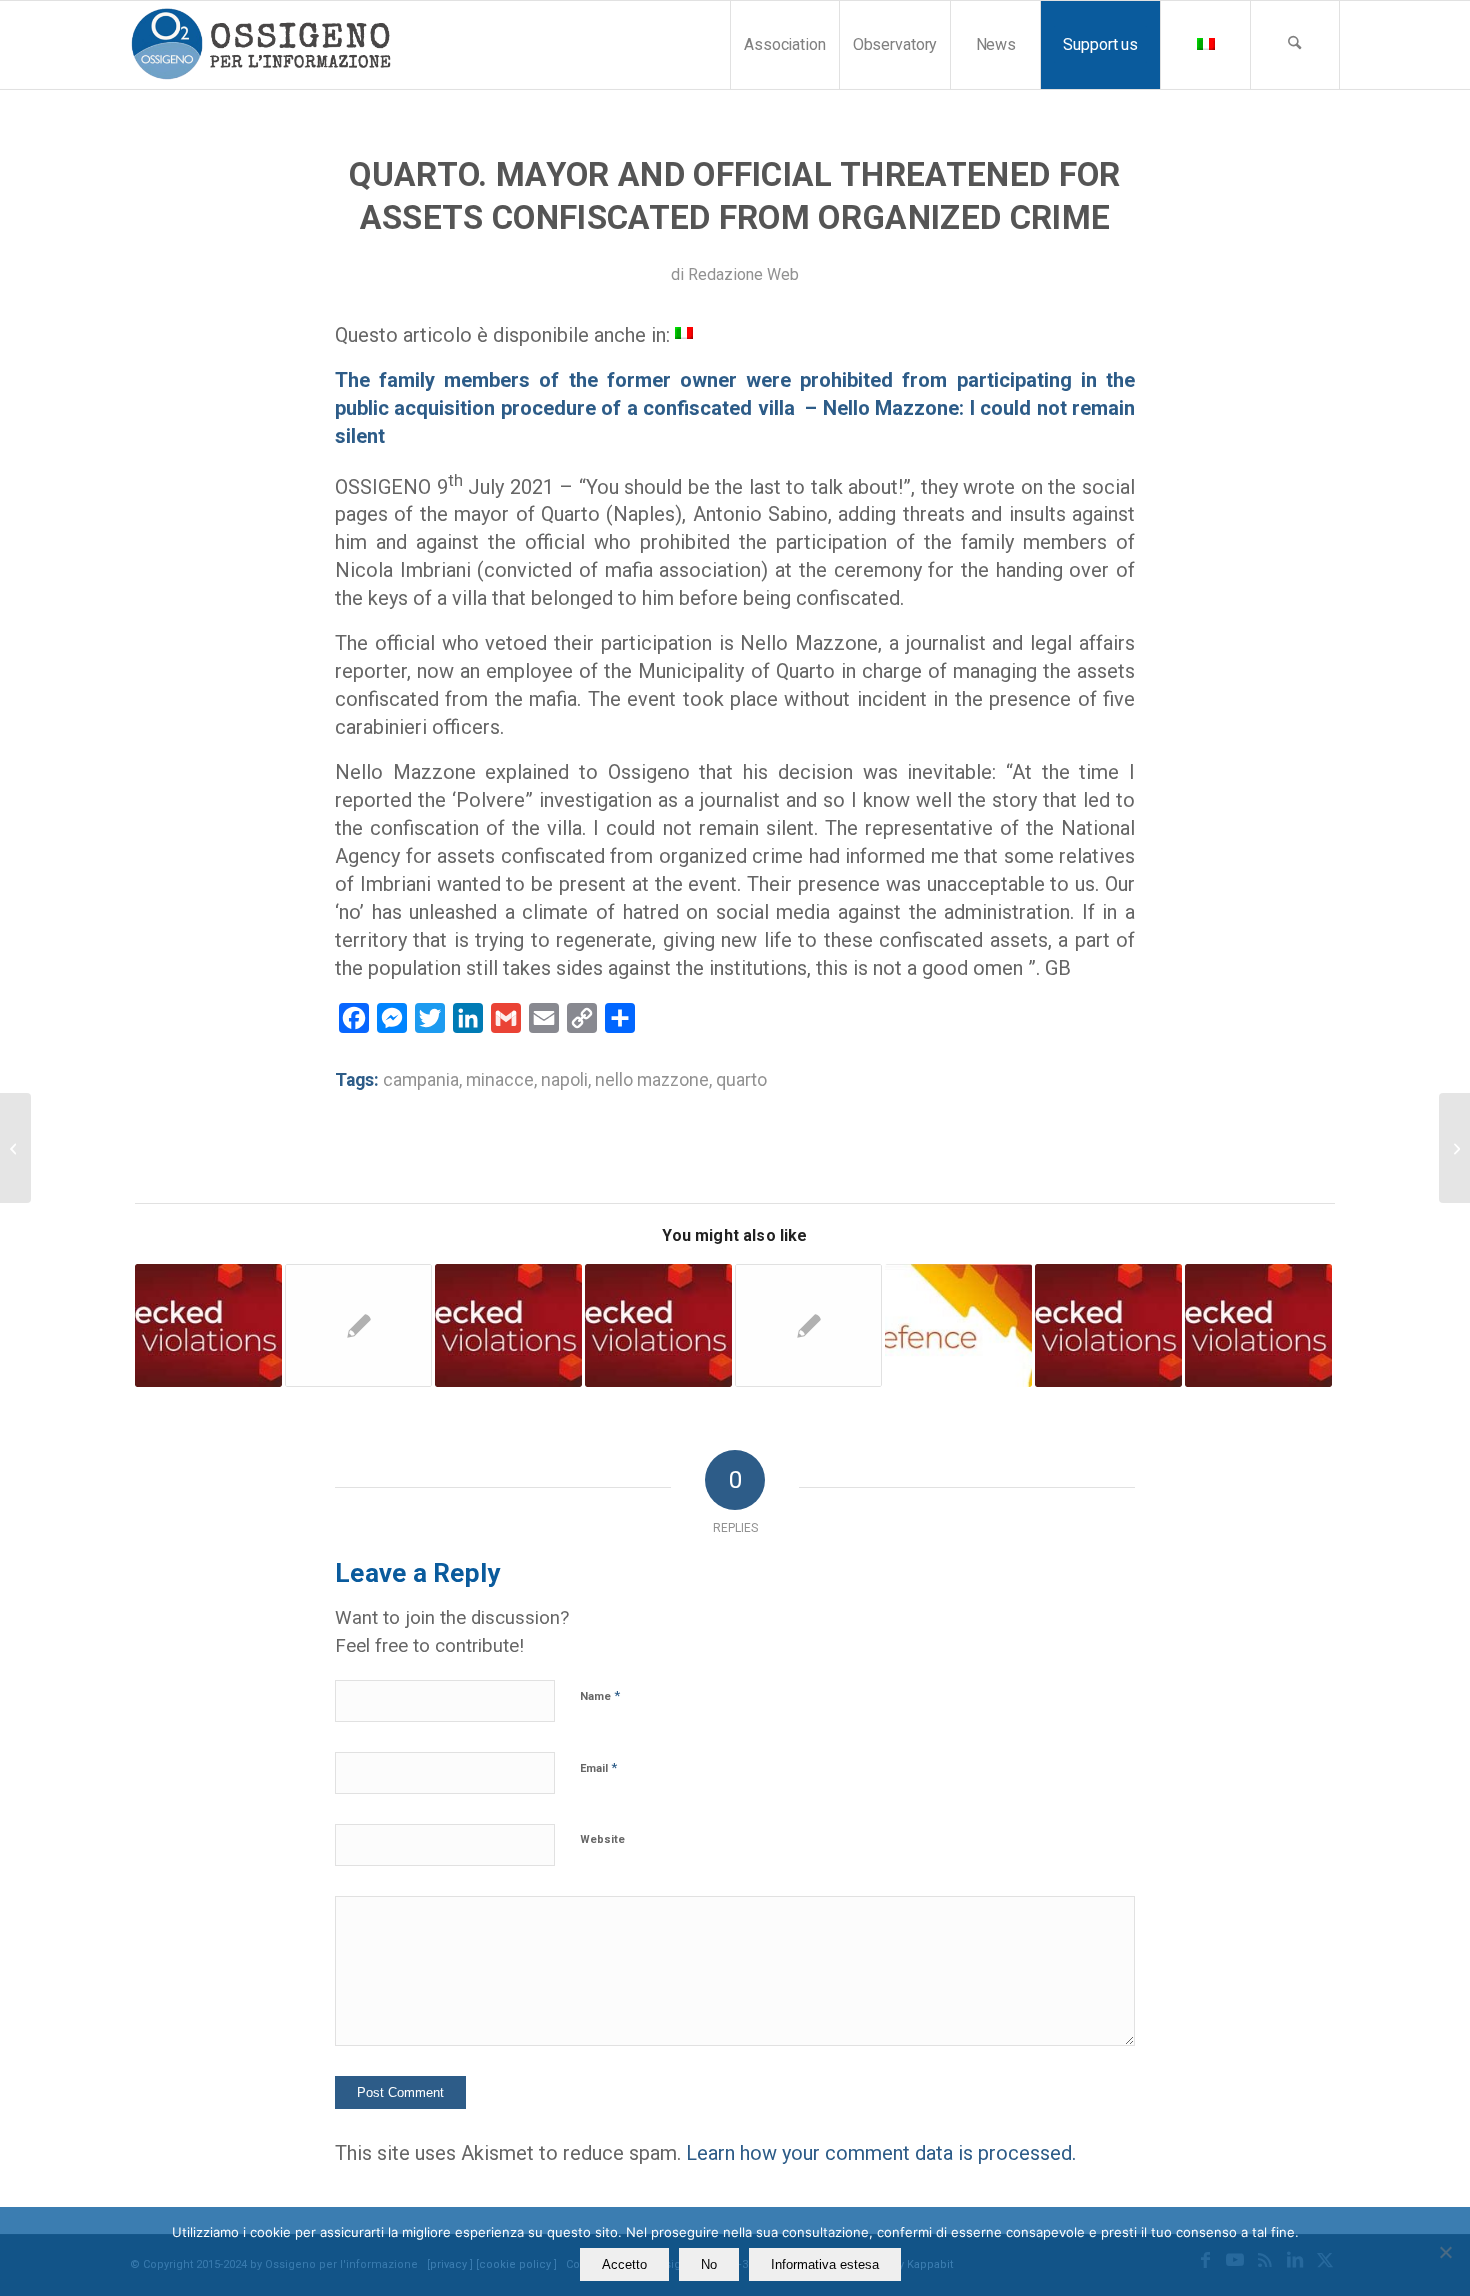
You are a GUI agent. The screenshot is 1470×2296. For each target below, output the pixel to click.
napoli (564, 1080)
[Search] (1295, 45)
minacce (500, 1080)
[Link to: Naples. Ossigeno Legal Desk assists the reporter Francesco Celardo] (1108, 1325)
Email (598, 1767)
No (709, 2264)
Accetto (624, 2264)
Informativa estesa (825, 2264)
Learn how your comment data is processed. (881, 2153)
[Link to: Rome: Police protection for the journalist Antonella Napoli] (658, 1325)
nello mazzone (652, 1080)
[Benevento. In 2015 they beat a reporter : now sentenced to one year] (1454, 1148)
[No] (1445, 2252)
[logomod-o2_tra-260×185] (260, 45)
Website (602, 1839)
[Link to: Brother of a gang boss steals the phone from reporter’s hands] (808, 1325)
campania (421, 1080)
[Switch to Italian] (1205, 45)
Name (600, 1695)
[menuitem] (784, 45)
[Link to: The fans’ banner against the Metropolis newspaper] (1258, 1325)
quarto (741, 1080)
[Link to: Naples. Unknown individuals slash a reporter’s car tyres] (208, 1325)
